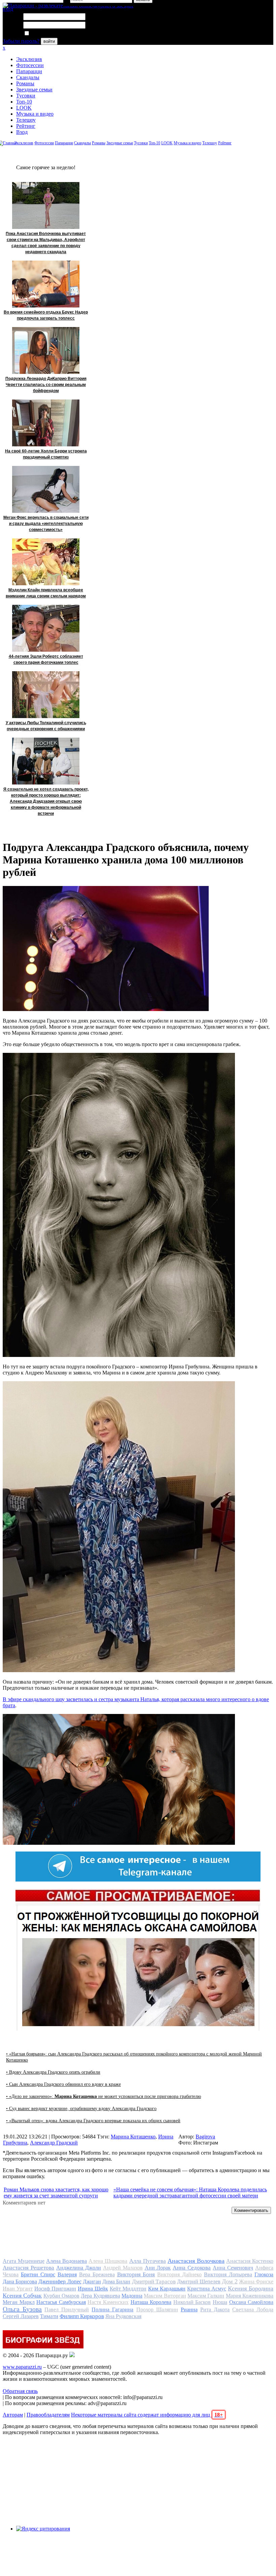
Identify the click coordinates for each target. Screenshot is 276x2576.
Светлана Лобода (253, 2309)
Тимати (49, 2316)
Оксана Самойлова (251, 2302)
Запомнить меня (49, 34)
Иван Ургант (18, 2289)
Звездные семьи (34, 90)
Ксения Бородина (251, 2288)
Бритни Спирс (38, 2274)
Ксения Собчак (22, 2296)
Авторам (13, 2415)
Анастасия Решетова (28, 2268)
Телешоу (26, 120)
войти (49, 41)
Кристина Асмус (207, 2289)
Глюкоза (264, 2274)
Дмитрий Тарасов (154, 2282)
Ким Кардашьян (167, 2289)
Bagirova (205, 2137)
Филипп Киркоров (82, 2316)
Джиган (92, 2282)
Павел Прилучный (67, 2309)
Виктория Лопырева (228, 2274)
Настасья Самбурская (61, 2302)
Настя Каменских (108, 2302)
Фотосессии (30, 65)
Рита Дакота (215, 2309)
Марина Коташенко (133, 2137)
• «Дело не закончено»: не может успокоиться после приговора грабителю (103, 2096)
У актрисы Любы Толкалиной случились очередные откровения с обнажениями (46, 726)
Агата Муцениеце (24, 2261)
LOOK (24, 108)
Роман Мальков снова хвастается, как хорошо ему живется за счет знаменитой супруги (56, 2193)
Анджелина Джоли (79, 2268)
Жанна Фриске (256, 2282)
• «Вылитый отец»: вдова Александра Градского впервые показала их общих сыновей (93, 2121)
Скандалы (28, 77)
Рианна (189, 2309)
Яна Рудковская (123, 2316)
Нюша (220, 2302)
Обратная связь (20, 2391)
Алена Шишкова (108, 2261)
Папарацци (29, 71)
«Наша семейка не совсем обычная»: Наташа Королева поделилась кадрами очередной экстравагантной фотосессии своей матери (190, 2193)
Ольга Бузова (22, 2309)
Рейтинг (26, 126)
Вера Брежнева (97, 2274)
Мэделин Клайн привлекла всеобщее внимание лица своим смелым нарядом (46, 593)
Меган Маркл (19, 2302)
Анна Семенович (233, 2268)
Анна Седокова (192, 2268)
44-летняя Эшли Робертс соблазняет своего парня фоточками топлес (46, 659)
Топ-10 (24, 102)
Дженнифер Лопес (60, 2282)
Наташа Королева (151, 2302)
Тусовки (26, 96)
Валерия (67, 2274)
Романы (25, 83)
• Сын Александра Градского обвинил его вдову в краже (63, 2084)
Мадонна (132, 2296)
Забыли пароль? (21, 41)
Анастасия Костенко (250, 2261)
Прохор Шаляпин (157, 2309)
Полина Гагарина (112, 2309)
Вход (22, 132)
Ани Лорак (158, 2268)
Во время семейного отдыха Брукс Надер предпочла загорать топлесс (46, 315)
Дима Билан (116, 2282)
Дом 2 (230, 2281)
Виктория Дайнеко (179, 2274)
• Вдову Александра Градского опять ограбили (53, 2072)
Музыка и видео (35, 114)
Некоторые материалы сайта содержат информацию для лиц (147, 2415)
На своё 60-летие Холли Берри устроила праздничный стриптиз (46, 454)
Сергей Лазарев (21, 2316)
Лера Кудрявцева (100, 2296)
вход (8, 9)
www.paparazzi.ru (22, 2367)
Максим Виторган (165, 2296)
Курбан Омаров (61, 2296)
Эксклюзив (29, 59)
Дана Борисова (20, 2282)
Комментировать (251, 2210)
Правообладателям (48, 2415)
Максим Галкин (206, 2296)
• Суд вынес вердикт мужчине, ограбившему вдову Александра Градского (81, 2109)
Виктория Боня (136, 2274)
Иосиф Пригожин (55, 2289)
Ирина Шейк (93, 2289)
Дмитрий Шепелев (199, 2282)
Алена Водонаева (66, 2261)
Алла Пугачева (148, 2261)
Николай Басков (192, 2302)
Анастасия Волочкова (196, 2261)
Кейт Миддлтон (128, 2289)
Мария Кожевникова (250, 2296)
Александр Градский (54, 2143)
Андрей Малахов (123, 2268)
